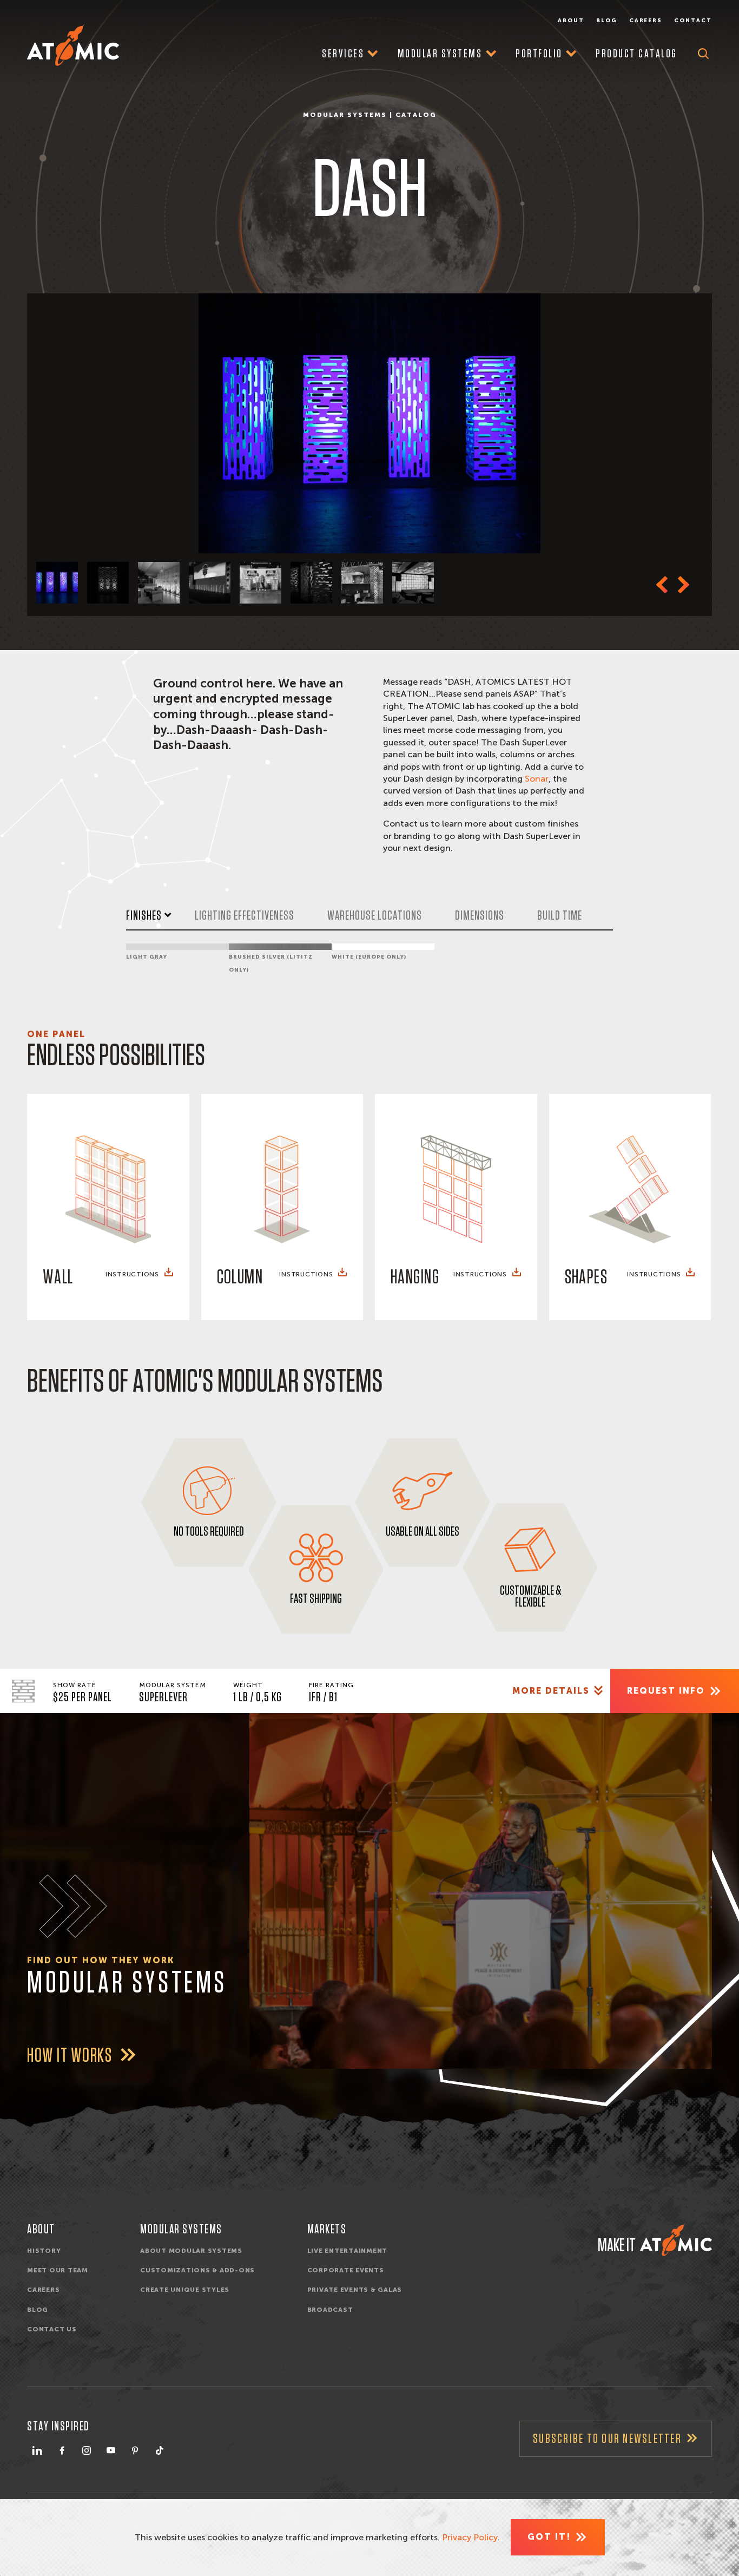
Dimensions (480, 916)
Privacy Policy (470, 2537)
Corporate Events (346, 2270)
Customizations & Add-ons (197, 2270)
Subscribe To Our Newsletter (607, 2439)
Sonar (537, 779)
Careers (646, 21)
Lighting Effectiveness (245, 916)
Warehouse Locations (375, 916)
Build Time (560, 916)
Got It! (549, 2537)
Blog (607, 21)
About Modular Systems (191, 2251)
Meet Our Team (58, 2270)
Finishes (144, 916)
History (44, 2251)
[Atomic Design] (676, 2240)
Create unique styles (185, 2290)
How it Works (71, 2056)
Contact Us (52, 2329)
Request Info (666, 1691)
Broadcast (330, 2310)
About (571, 21)
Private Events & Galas (355, 2290)
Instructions (132, 1274)
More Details (551, 1691)
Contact (693, 21)
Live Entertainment (348, 2251)
